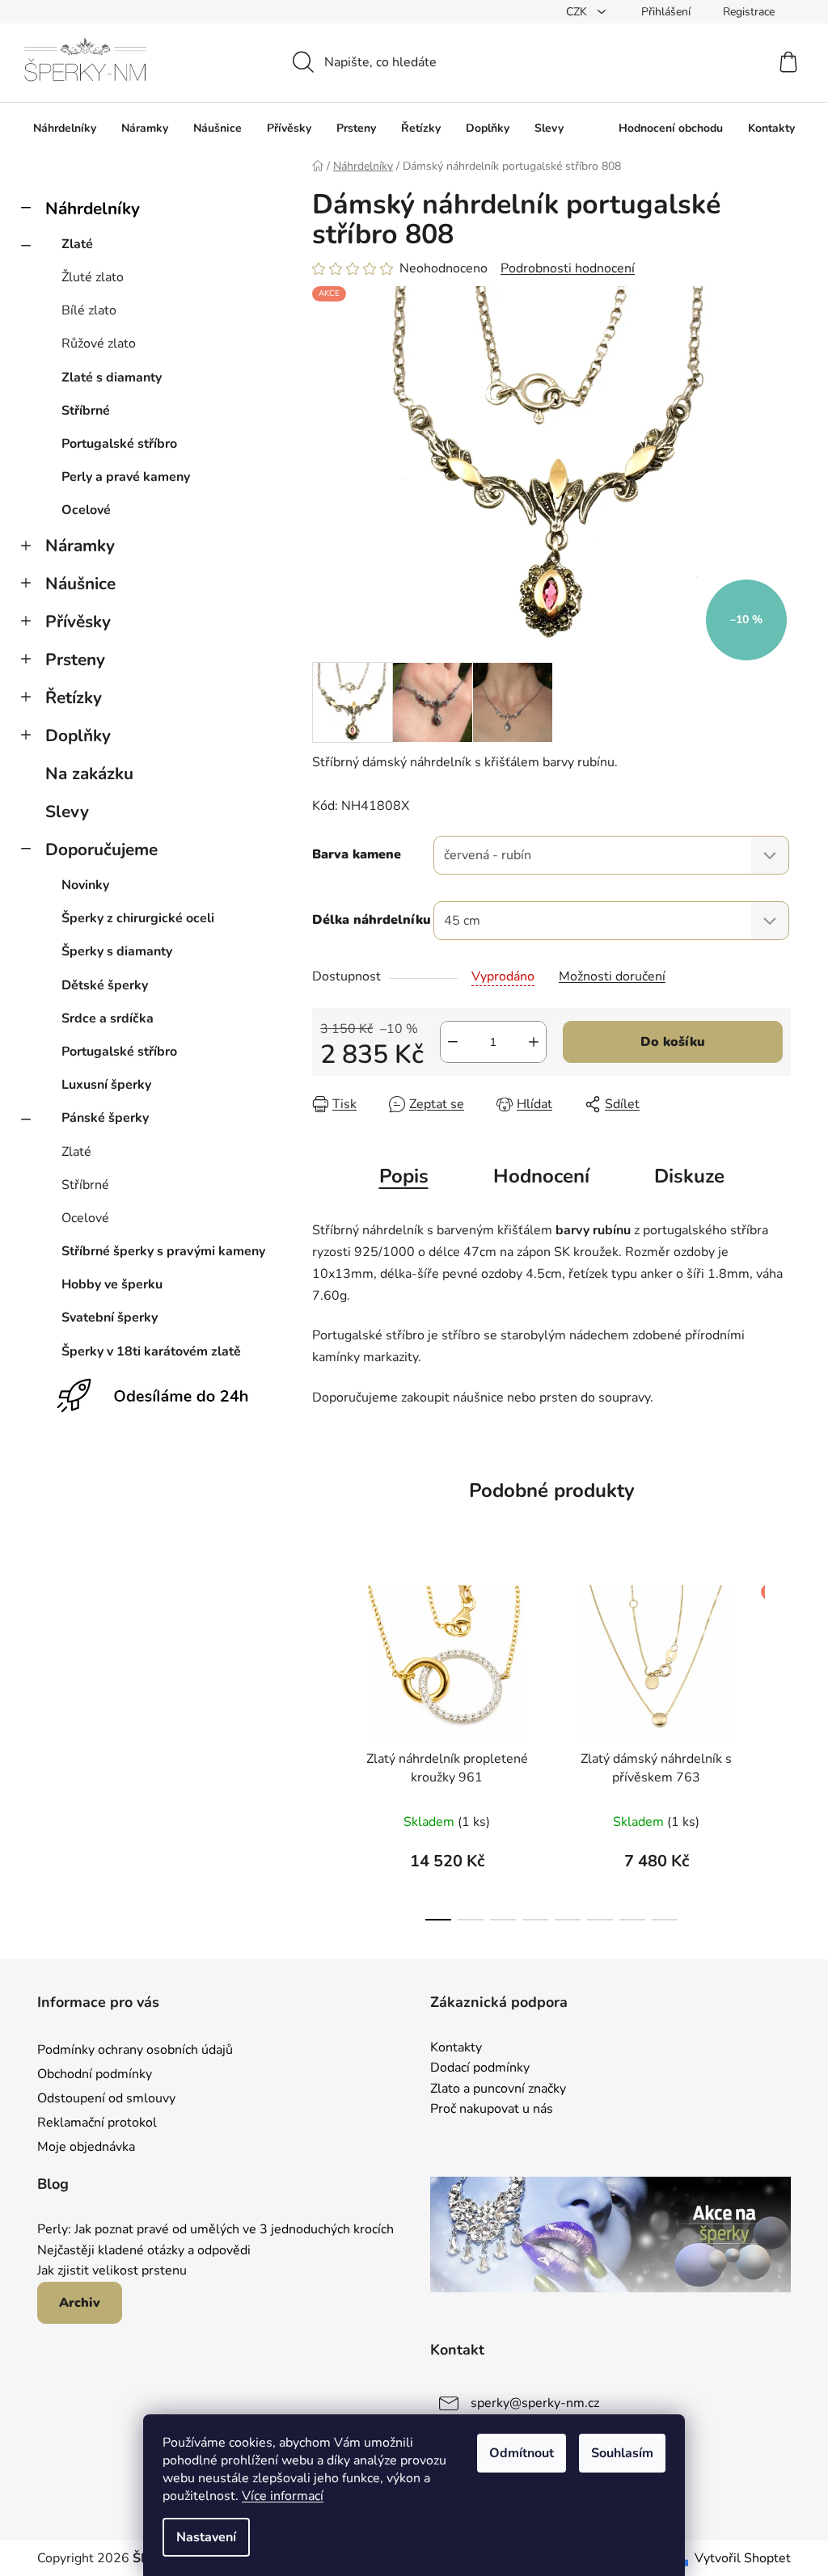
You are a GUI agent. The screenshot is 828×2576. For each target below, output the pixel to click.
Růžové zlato (99, 344)
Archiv (80, 2303)
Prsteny (75, 660)
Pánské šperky (105, 1118)
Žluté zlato (93, 277)
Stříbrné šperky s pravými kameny (163, 1251)
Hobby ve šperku (112, 1284)
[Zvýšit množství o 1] (534, 1042)
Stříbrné (86, 411)
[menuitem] (65, 129)
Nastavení (206, 2537)
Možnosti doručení (612, 976)
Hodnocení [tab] (541, 1176)
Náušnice (80, 584)
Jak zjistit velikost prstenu (112, 2271)
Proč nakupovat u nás (492, 2110)
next (778, 1748)
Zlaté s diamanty (112, 377)
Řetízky (74, 698)
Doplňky (78, 736)
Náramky (80, 546)
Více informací (283, 2496)
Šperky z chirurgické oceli (138, 918)
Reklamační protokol (97, 2123)
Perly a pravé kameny (126, 477)
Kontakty (456, 2048)
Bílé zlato (89, 310)
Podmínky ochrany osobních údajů (135, 2050)
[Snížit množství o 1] (453, 1042)
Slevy (67, 812)
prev (325, 1748)
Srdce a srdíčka (108, 1018)
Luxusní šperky (106, 1085)
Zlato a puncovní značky (498, 2089)
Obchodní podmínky (95, 2074)
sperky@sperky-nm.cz (535, 2403)
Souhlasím (622, 2453)
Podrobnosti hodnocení (568, 268)
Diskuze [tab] (689, 1176)
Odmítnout (522, 2453)
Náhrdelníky (93, 209)
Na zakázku (89, 774)
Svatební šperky (110, 1318)
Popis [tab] (404, 1176)
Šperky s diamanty (117, 951)
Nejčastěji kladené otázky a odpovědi (144, 2251)
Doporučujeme (101, 850)
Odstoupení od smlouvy (106, 2098)
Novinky (85, 885)
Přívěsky (78, 622)
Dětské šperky (105, 985)
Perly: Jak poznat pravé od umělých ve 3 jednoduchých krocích (215, 2230)
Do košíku (673, 1042)
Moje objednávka (86, 2147)
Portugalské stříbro (119, 444)
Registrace (749, 12)
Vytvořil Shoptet (743, 2558)
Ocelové (86, 510)
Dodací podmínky (480, 2068)
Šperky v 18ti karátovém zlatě (151, 1351)
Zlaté (77, 244)
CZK (578, 12)
